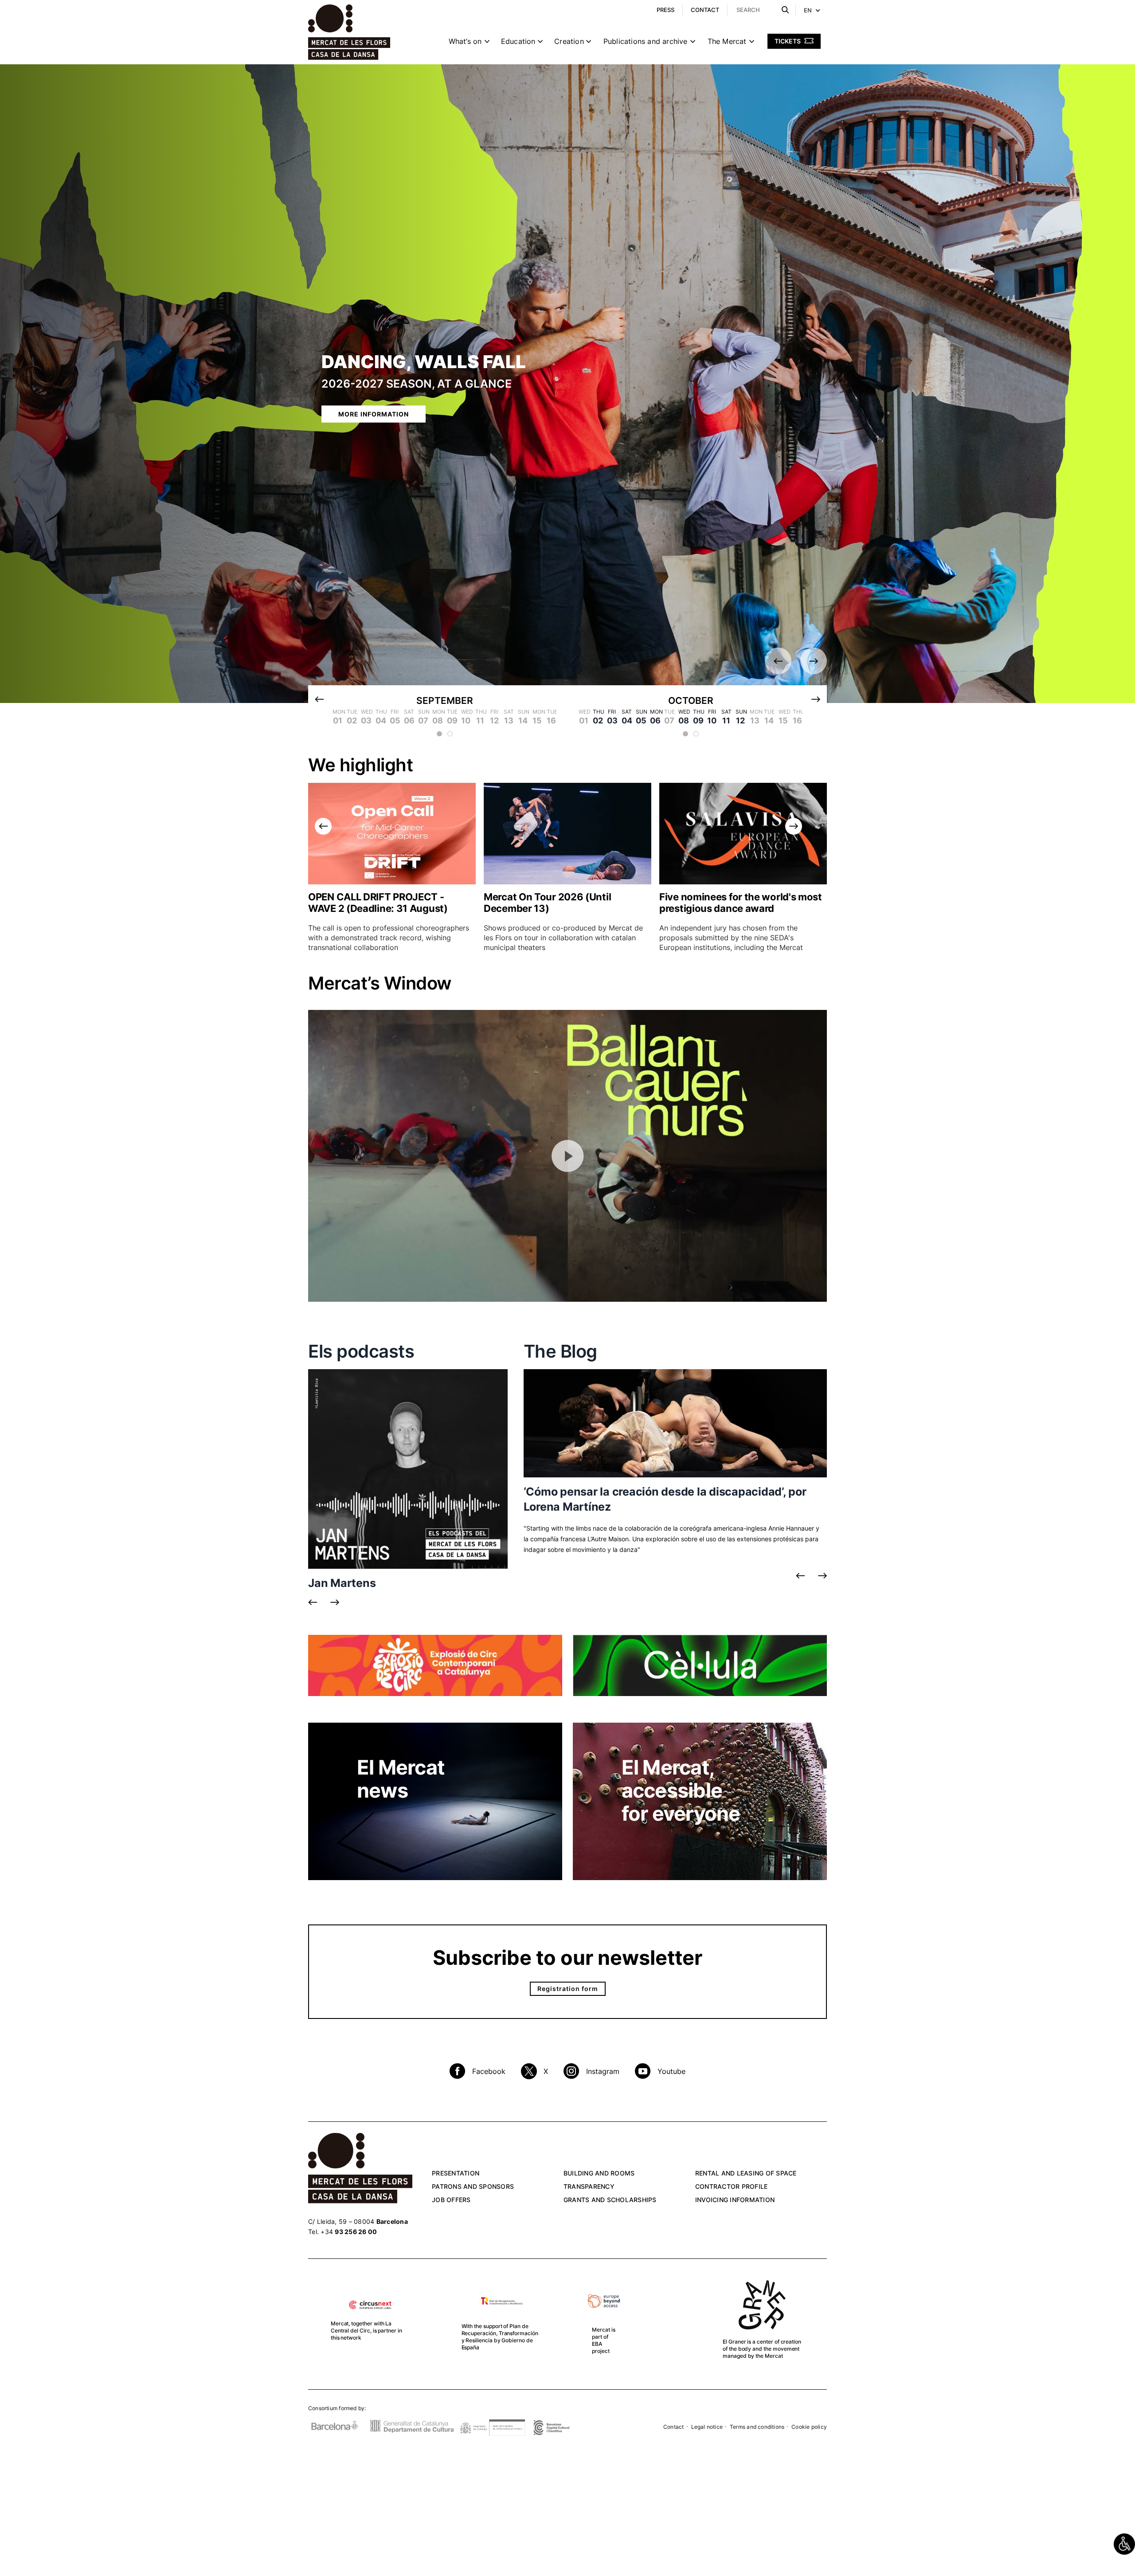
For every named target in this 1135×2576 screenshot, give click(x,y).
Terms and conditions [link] (757, 2427)
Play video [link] (567, 1156)
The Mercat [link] (727, 41)
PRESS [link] (665, 10)
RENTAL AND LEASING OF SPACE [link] (746, 2173)
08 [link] (684, 721)
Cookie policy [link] (809, 2427)
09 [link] (698, 721)
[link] (1124, 2544)
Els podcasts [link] (361, 1351)
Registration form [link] (568, 1989)
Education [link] (518, 41)
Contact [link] (673, 2427)
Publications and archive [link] (646, 41)
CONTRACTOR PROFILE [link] (732, 2186)
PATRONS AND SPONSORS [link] (473, 2186)
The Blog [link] (560, 1351)
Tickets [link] (788, 41)
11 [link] (726, 721)
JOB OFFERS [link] (451, 2200)
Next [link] (814, 661)
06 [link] (655, 721)
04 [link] (627, 721)
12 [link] (740, 721)
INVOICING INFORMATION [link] (735, 2200)
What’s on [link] (465, 41)
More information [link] (374, 414)
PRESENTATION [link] (456, 2173)
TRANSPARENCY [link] (589, 2186)
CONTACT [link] (705, 10)
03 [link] (612, 721)
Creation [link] (569, 41)
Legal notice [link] (707, 2427)
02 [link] (598, 721)
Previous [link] (778, 661)
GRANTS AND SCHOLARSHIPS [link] (610, 2200)
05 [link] (641, 721)
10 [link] (712, 721)
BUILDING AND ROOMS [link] (599, 2173)
